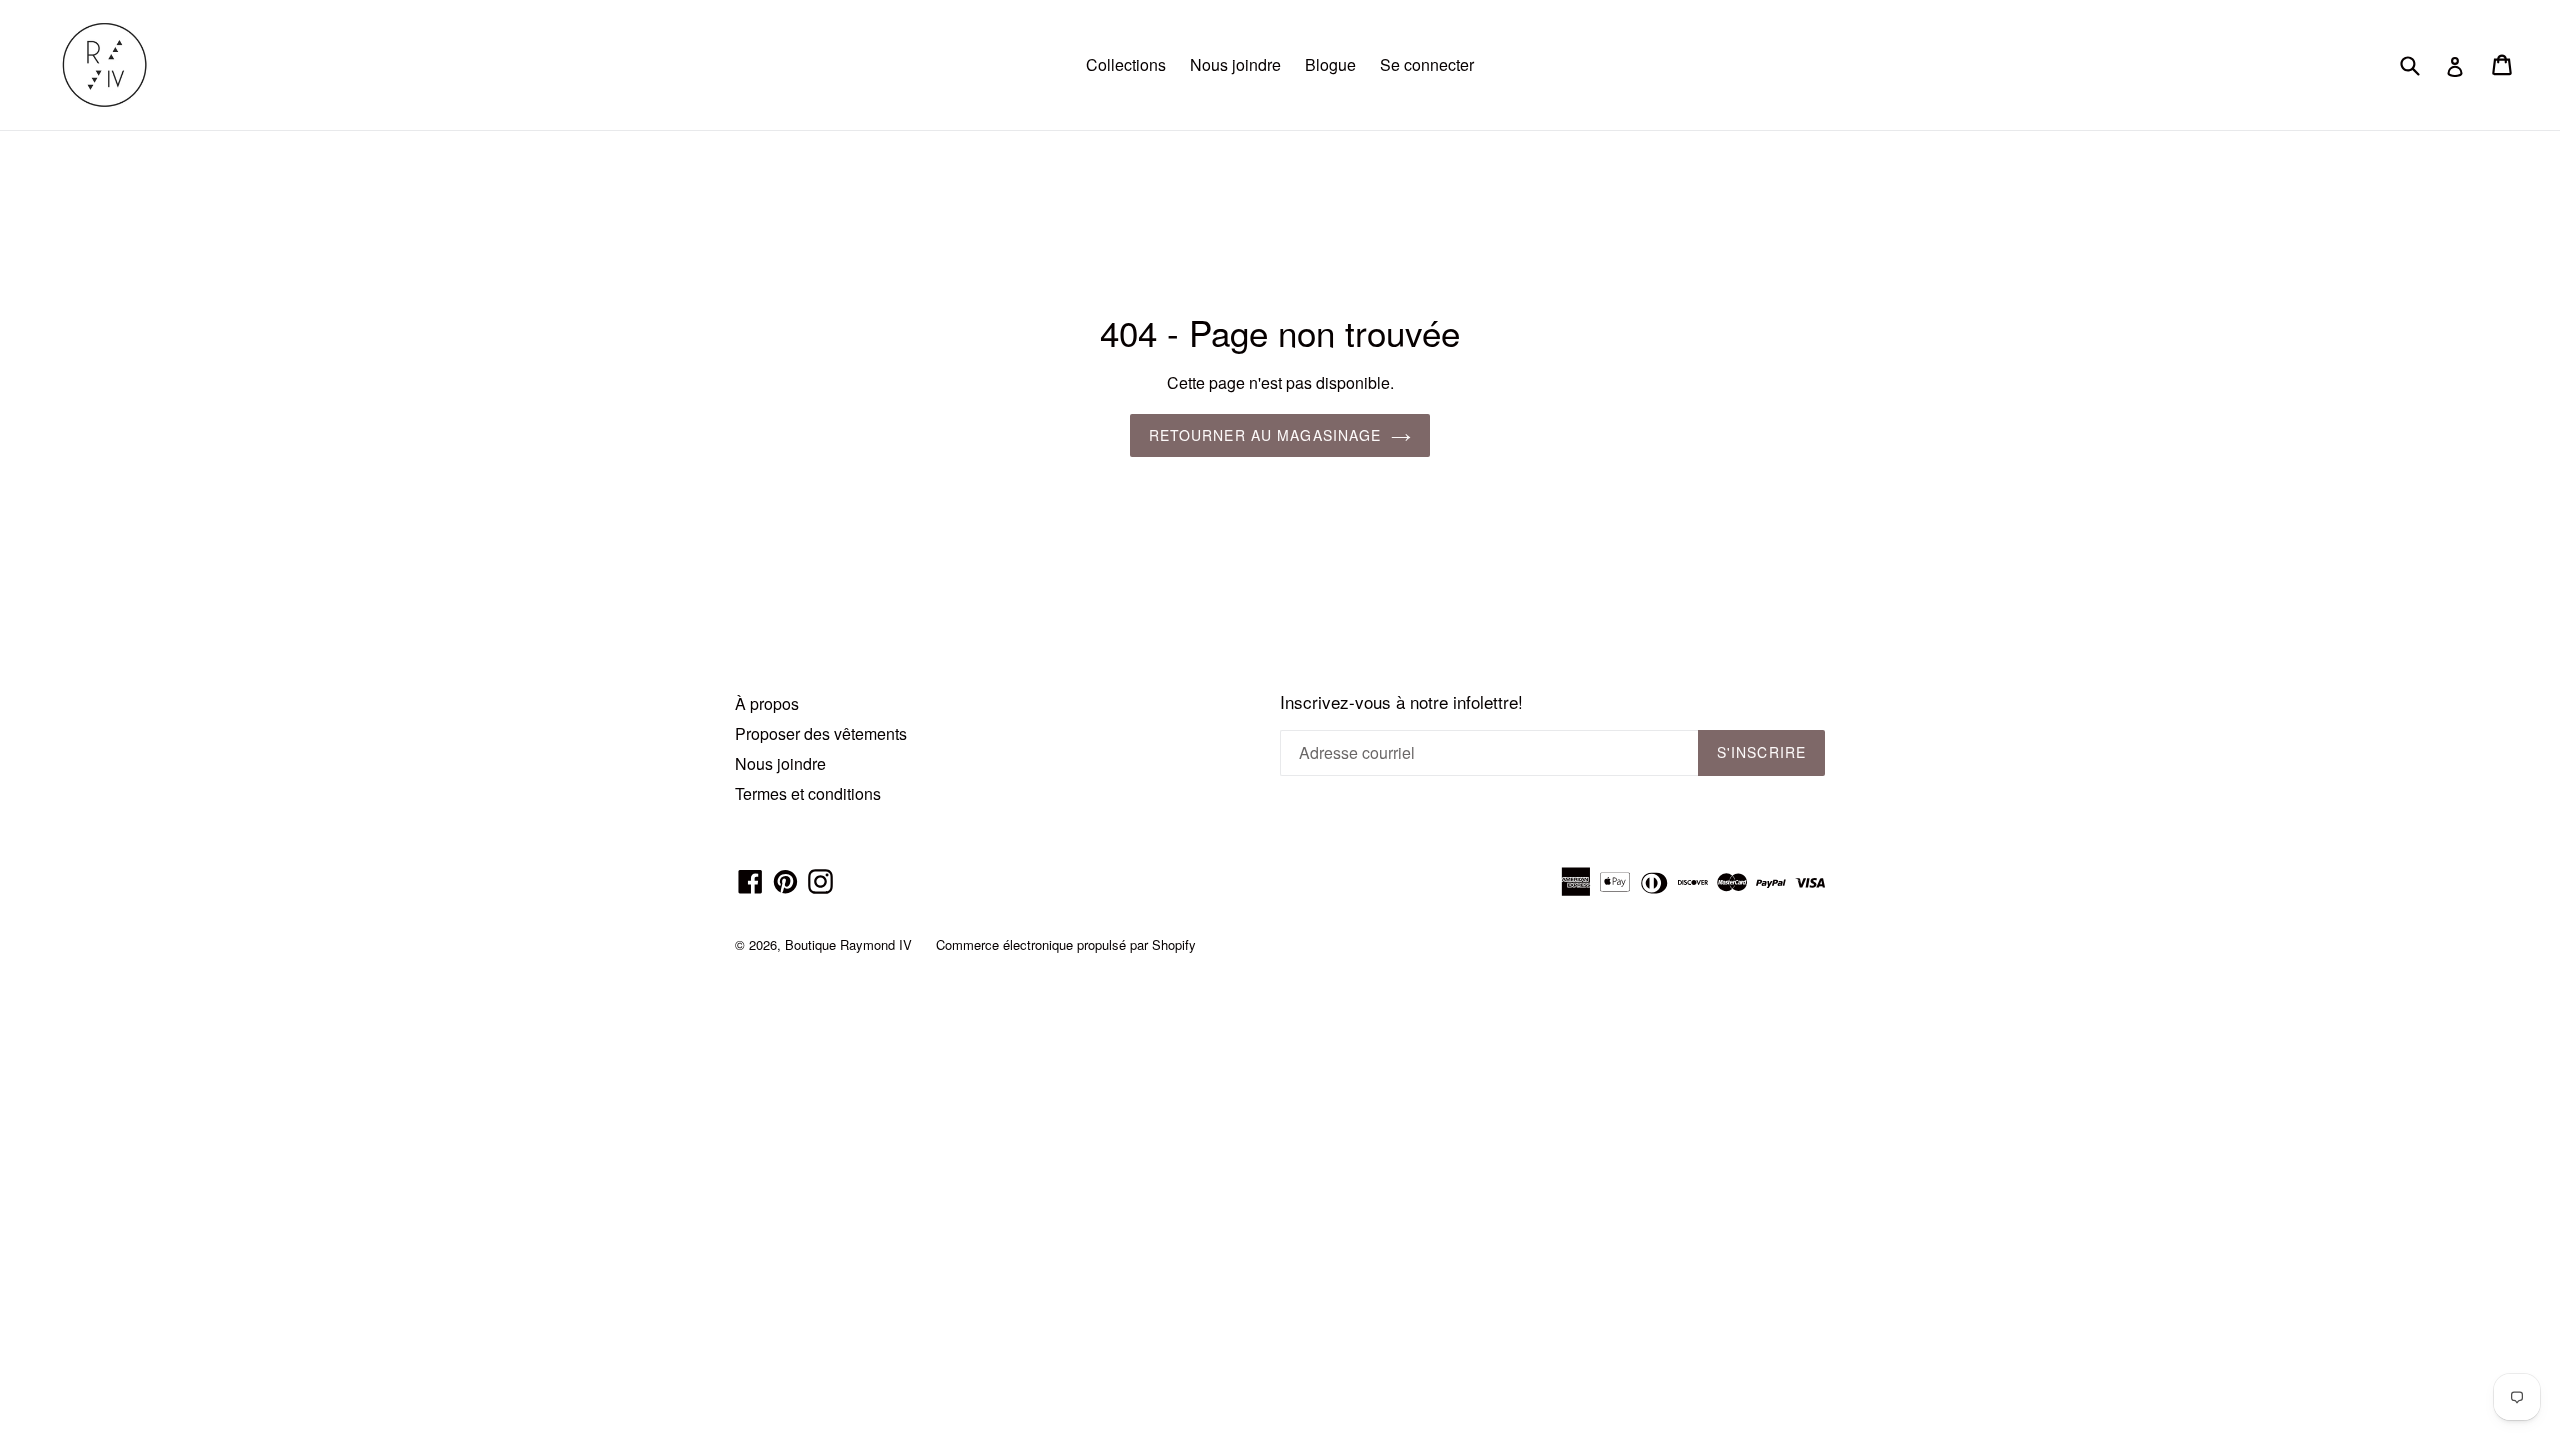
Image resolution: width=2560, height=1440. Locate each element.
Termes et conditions (808, 793)
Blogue (1330, 64)
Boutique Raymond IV (848, 944)
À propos (767, 703)
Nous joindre (1235, 64)
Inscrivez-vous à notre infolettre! (1401, 702)
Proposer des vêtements (821, 733)
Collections (1126, 64)
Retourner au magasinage (1265, 435)
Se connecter (1427, 64)
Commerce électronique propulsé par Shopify (1066, 944)
